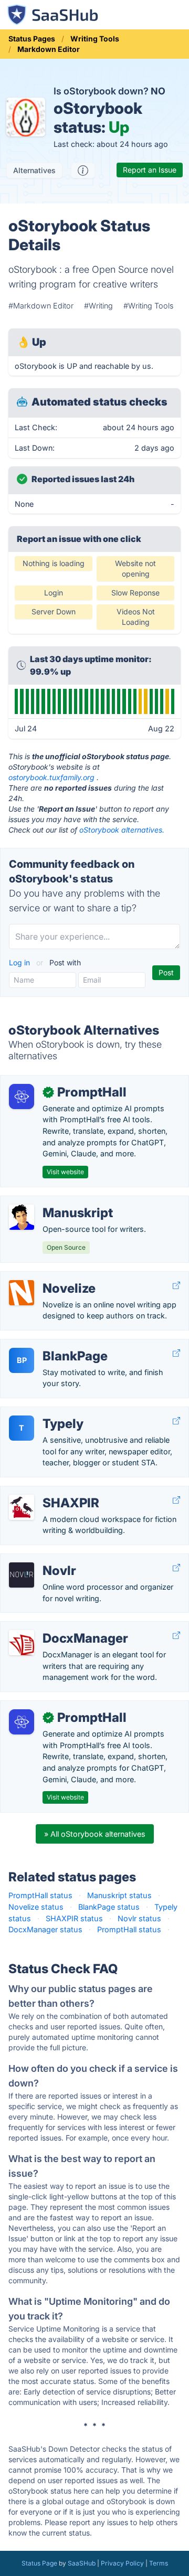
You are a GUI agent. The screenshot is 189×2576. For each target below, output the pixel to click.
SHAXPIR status (74, 1918)
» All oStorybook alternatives (95, 1834)
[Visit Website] (176, 1286)
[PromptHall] (22, 1097)
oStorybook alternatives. (122, 830)
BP (22, 1360)
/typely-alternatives (43, 1413)
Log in (20, 962)
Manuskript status (119, 1895)
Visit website (65, 1172)
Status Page (39, 2563)
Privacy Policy (122, 2563)
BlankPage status (109, 1907)
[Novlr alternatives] (22, 1575)
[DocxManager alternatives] (22, 1643)
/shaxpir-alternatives (45, 1492)
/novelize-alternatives (47, 1277)
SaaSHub (82, 2563)
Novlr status (139, 1918)
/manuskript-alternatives (52, 1202)
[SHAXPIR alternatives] (22, 1507)
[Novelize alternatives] (22, 1293)
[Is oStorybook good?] (83, 171)
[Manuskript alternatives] (22, 1217)
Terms (159, 2563)
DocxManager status (45, 1929)
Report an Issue (150, 170)
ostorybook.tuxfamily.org (51, 777)
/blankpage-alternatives (51, 1345)
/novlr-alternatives (41, 1560)
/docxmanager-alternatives (56, 1627)
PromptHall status (40, 1895)
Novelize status (36, 1907)
